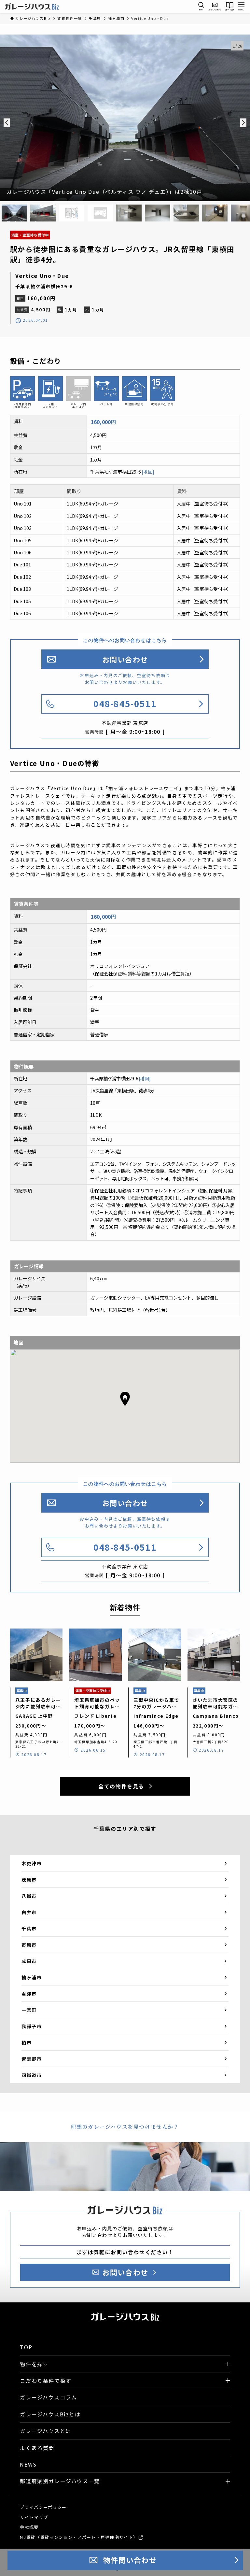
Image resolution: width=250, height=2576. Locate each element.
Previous (7, 122)
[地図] (148, 472)
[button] (125, 1399)
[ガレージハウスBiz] (32, 7)
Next (243, 122)
